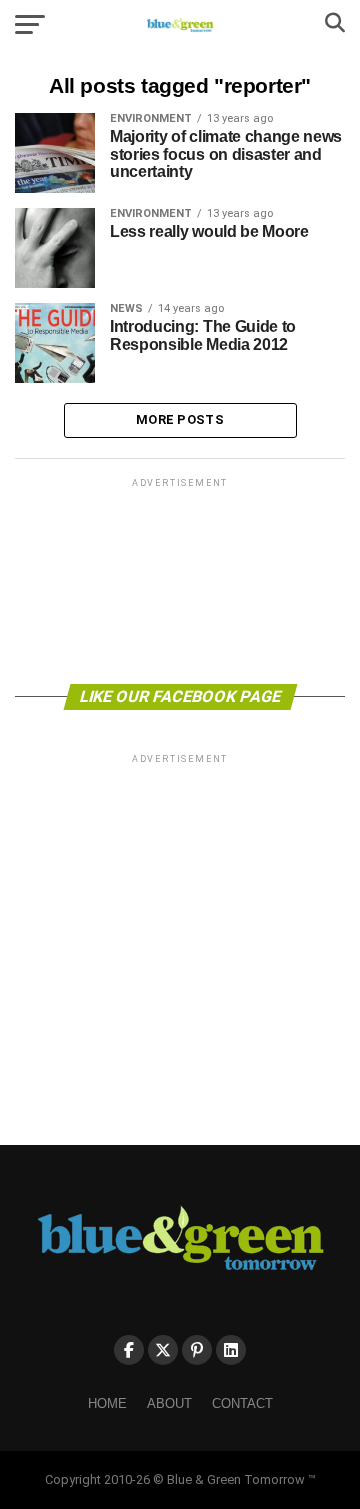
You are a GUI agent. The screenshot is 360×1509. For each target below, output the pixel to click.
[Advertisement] (180, 579)
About (169, 1403)
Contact (242, 1403)
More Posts (180, 419)
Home (107, 1403)
